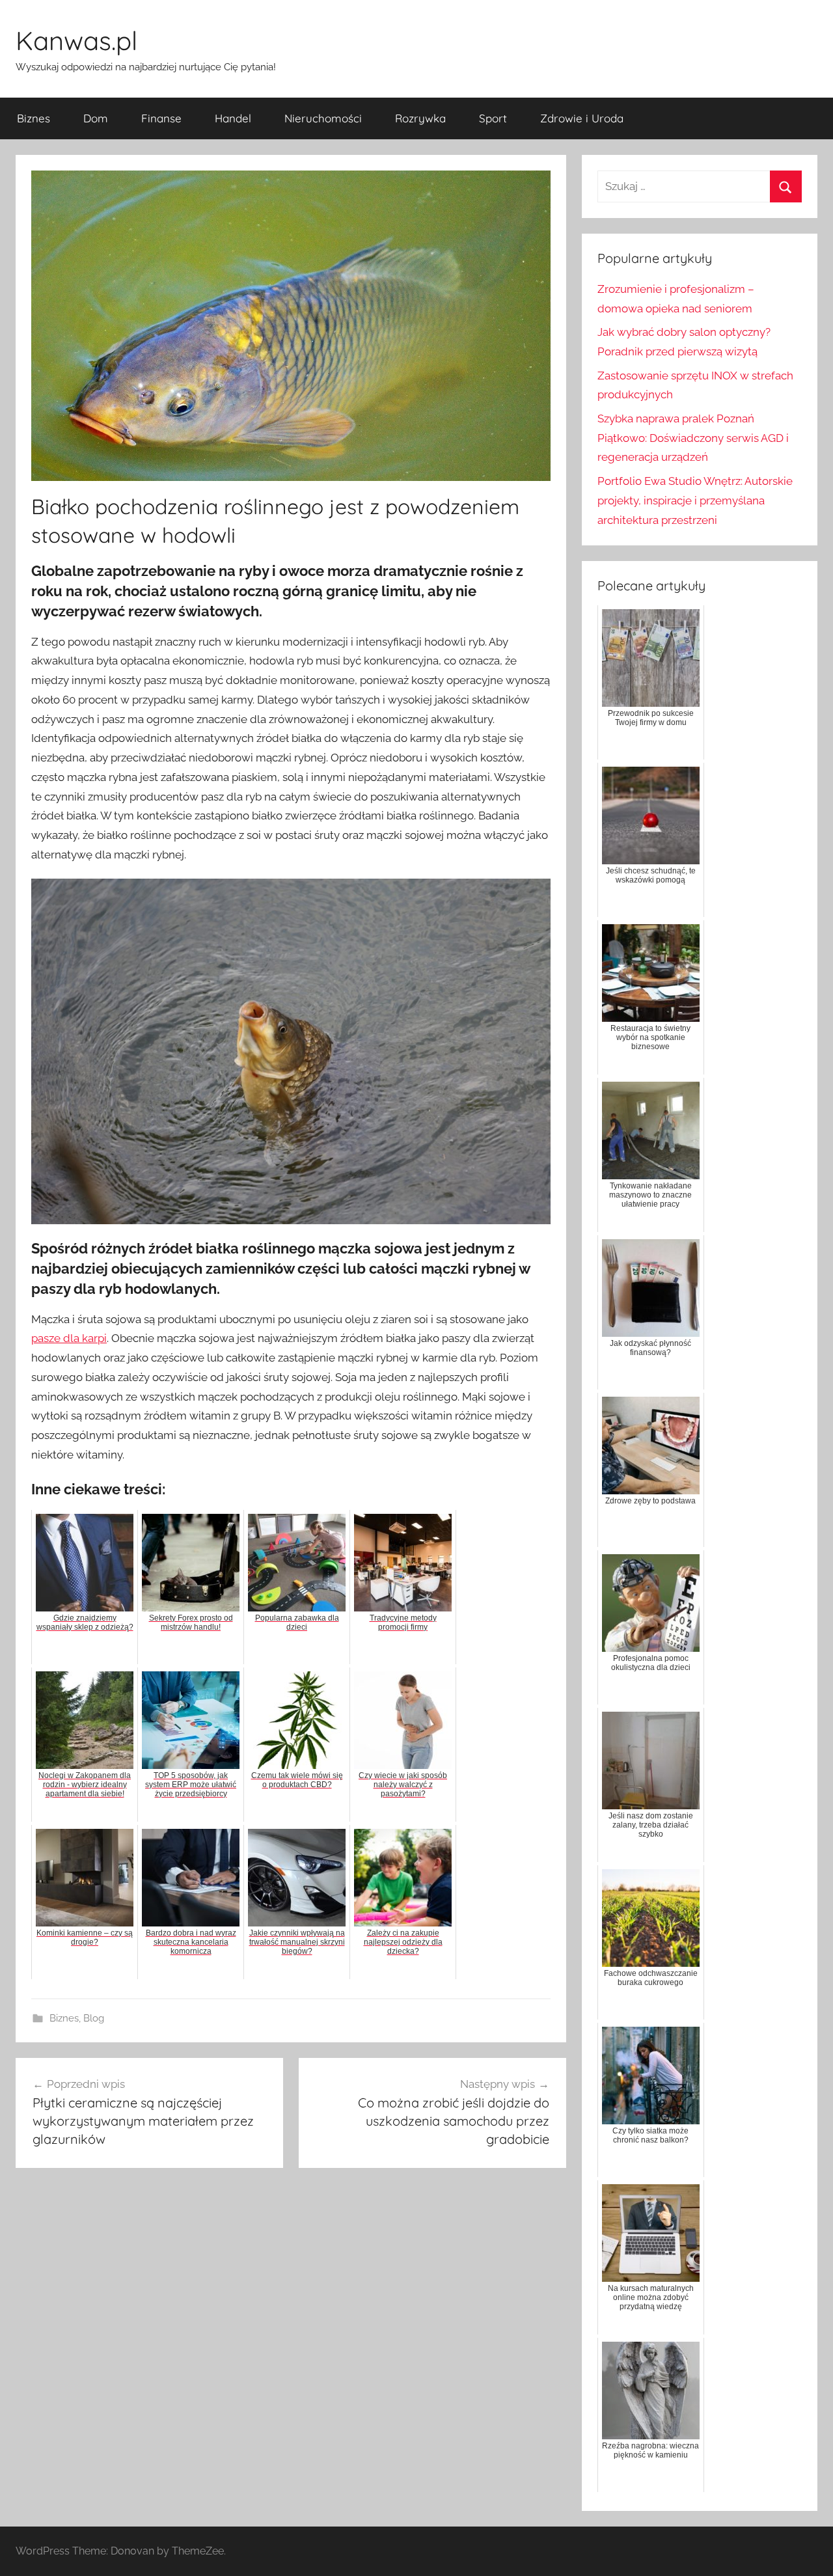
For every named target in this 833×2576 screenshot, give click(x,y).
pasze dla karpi (69, 1338)
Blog (94, 2018)
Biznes (34, 118)
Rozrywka (420, 118)
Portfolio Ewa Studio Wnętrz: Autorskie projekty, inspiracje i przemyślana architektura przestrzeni (695, 500)
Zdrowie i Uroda (582, 118)
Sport (493, 118)
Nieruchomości (323, 118)
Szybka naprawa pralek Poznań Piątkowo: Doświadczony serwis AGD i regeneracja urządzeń (693, 438)
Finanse (161, 118)
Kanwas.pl (76, 40)
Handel (233, 118)
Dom (96, 118)
